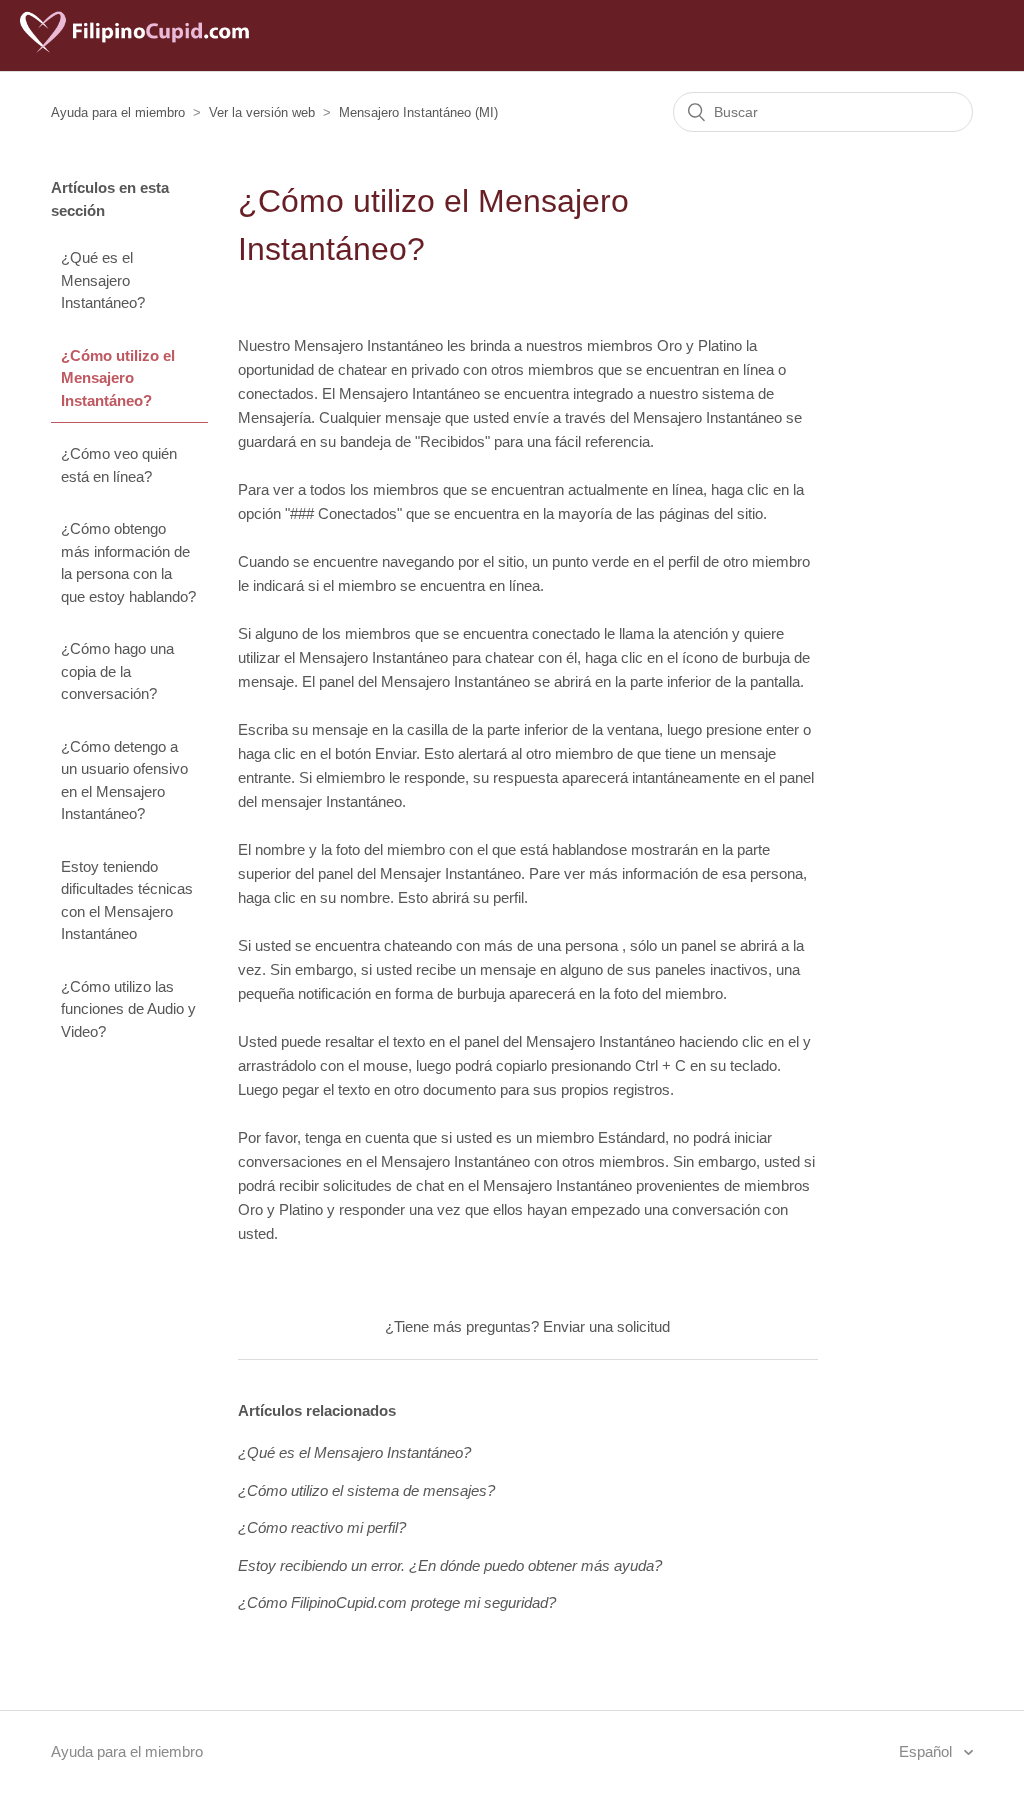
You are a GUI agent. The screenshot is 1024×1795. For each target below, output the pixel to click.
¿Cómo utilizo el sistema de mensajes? (366, 1490)
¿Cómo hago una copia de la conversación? (117, 671)
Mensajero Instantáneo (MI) (418, 112)
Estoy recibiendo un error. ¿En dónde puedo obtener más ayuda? (450, 1565)
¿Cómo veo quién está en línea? (119, 465)
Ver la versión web (262, 112)
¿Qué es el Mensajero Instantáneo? (103, 280)
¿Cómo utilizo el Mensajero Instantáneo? (118, 378)
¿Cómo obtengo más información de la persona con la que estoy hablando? (128, 562)
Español (927, 1751)
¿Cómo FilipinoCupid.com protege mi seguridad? (397, 1602)
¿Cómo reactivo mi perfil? (322, 1527)
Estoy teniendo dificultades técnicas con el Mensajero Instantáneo (127, 900)
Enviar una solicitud (606, 1326)
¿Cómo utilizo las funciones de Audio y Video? (128, 1009)
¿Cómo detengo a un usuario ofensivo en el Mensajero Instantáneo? (124, 780)
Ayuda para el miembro (118, 112)
